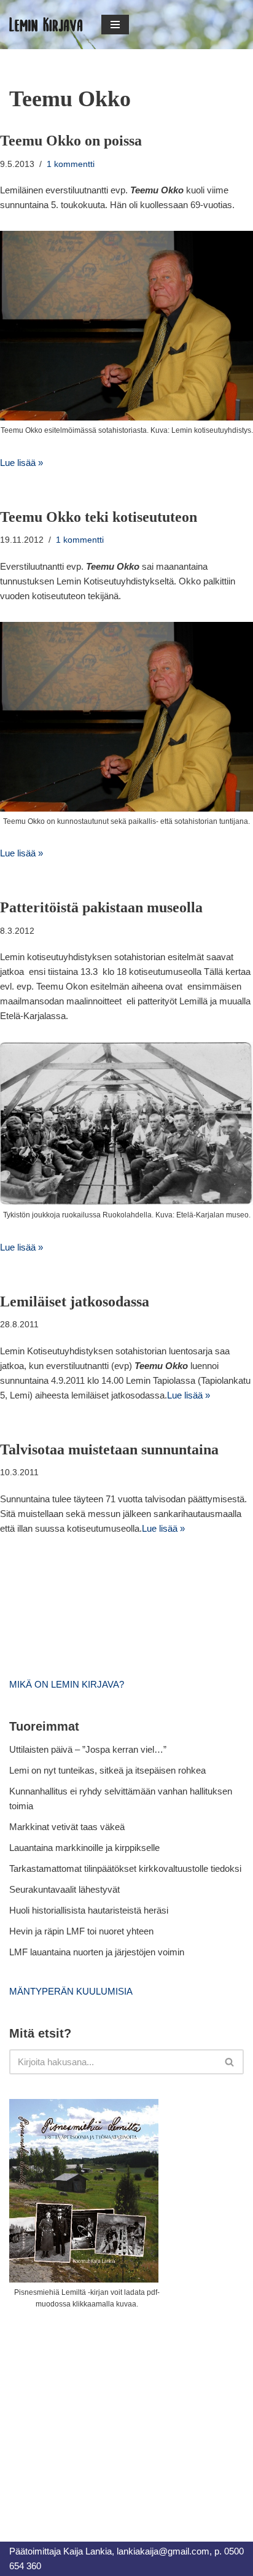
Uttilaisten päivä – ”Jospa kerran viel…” (89, 1749)
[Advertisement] (101, 2411)
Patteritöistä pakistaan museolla (101, 907)
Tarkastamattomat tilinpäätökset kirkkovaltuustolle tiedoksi (125, 1868)
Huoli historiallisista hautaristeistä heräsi (89, 1910)
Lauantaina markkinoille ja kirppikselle (84, 1848)
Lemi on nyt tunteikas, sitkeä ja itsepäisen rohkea (107, 1770)
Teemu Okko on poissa (71, 141)
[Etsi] (230, 2062)
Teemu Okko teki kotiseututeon (99, 517)
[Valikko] (115, 25)
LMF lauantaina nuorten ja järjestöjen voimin (97, 1952)
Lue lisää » (21, 463)
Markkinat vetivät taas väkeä (67, 1827)
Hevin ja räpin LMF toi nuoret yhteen (81, 1931)
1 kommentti (71, 164)
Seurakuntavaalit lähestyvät (64, 1889)
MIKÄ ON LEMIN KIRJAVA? (67, 1684)
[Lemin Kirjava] (46, 25)
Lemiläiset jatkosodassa (75, 1302)
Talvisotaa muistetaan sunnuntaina (109, 1449)
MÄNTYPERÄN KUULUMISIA (71, 1991)
